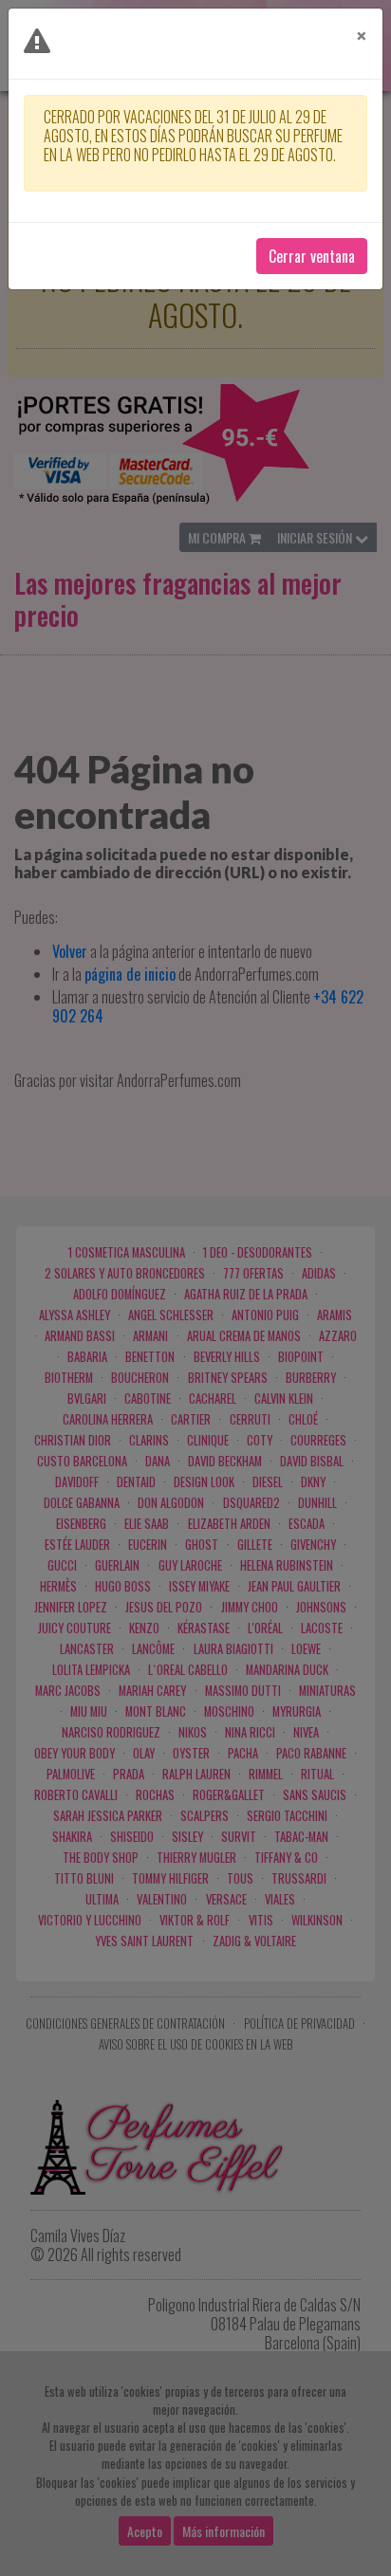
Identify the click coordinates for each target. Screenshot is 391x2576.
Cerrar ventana (312, 256)
